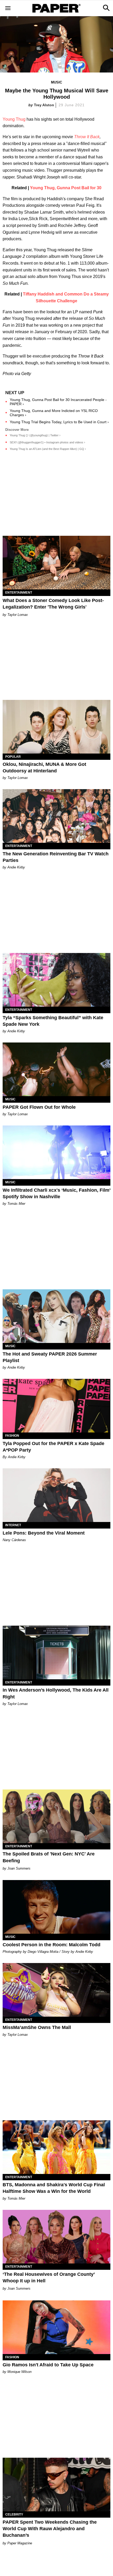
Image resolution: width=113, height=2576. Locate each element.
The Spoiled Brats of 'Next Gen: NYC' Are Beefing (49, 1857)
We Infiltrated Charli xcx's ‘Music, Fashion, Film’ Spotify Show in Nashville (56, 1193)
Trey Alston (44, 105)
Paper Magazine (20, 2543)
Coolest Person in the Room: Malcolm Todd (52, 1945)
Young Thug (14, 119)
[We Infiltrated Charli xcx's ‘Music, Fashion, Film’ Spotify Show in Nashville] (56, 1152)
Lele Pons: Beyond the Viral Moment (44, 1533)
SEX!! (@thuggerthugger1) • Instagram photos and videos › (47, 442)
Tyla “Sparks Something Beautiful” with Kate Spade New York (53, 1021)
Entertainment (19, 593)
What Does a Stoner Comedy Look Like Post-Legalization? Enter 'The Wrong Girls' (53, 604)
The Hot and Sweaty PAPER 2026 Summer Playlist (50, 1357)
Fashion (12, 1436)
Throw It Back (87, 137)
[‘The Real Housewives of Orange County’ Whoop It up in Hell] (56, 2237)
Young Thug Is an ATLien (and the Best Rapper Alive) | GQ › (48, 449)
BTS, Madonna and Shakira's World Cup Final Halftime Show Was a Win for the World (54, 2188)
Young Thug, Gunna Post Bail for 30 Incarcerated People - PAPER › (58, 402)
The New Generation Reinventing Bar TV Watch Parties (56, 857)
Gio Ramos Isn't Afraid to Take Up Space (48, 2365)
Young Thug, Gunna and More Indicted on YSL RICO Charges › (54, 413)
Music (56, 82)
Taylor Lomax (18, 615)
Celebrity (14, 2514)
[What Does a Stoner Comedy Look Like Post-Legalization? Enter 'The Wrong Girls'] (56, 563)
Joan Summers (19, 1868)
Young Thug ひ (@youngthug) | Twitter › (35, 435)
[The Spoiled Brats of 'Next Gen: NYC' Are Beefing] (56, 1816)
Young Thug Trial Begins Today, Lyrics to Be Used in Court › (59, 422)
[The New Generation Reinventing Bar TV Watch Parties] (56, 816)
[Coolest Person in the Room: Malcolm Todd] (56, 1907)
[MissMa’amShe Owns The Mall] (56, 1990)
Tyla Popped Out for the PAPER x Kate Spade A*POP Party (53, 1447)
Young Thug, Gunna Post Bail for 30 (66, 188)
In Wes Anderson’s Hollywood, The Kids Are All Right (56, 1693)
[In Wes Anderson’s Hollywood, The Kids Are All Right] (56, 1652)
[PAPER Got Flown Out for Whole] (56, 1069)
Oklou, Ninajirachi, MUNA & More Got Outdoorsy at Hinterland (44, 768)
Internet (13, 1525)
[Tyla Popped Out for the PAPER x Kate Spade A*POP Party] (56, 1406)
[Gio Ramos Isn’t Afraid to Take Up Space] (56, 2327)
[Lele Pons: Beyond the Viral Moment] (56, 1495)
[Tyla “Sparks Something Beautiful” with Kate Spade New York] (56, 980)
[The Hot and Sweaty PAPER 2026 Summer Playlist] (56, 1316)
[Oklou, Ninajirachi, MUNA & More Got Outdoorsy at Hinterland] (56, 727)
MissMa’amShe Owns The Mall (37, 2027)
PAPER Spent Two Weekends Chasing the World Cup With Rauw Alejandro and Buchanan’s (50, 2529)
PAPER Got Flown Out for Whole (39, 1107)
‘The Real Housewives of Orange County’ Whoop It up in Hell (49, 2277)
